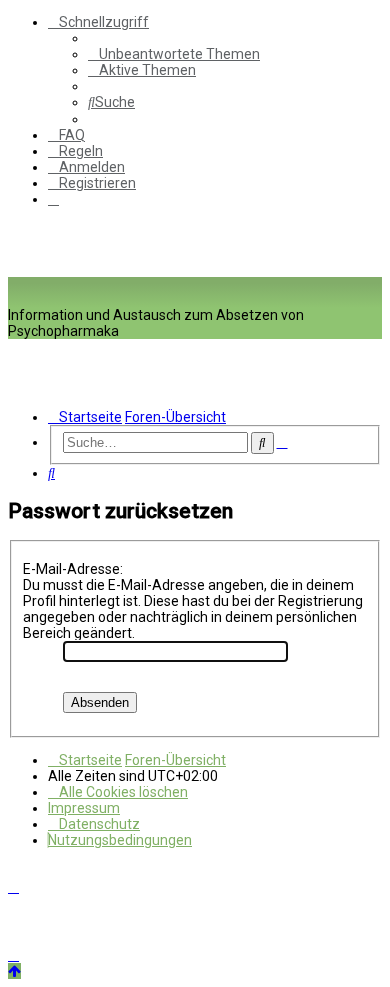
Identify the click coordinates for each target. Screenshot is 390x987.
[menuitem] (174, 54)
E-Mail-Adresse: (73, 569)
